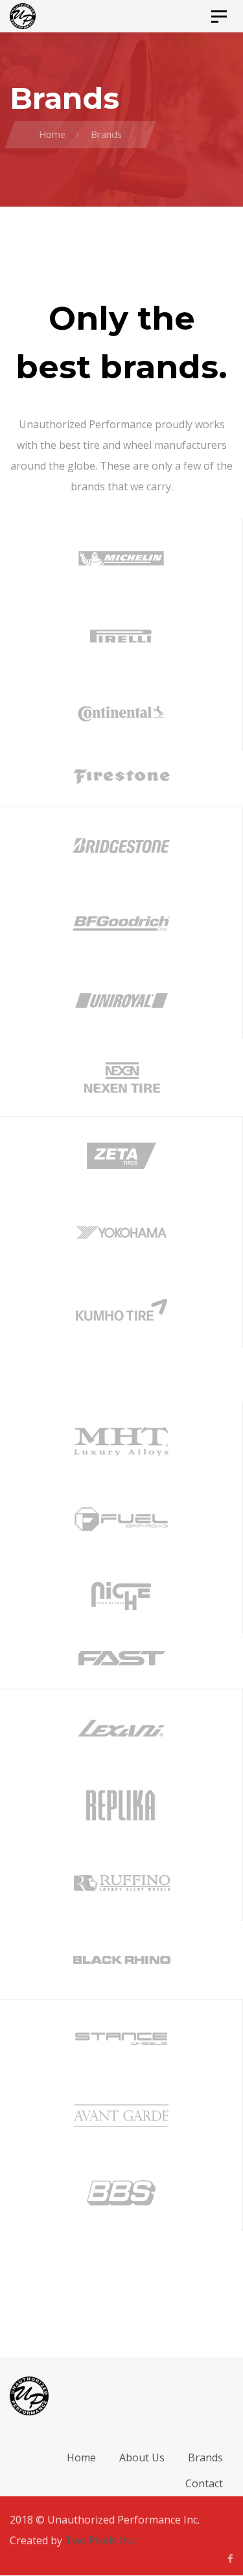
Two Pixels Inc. (100, 2540)
